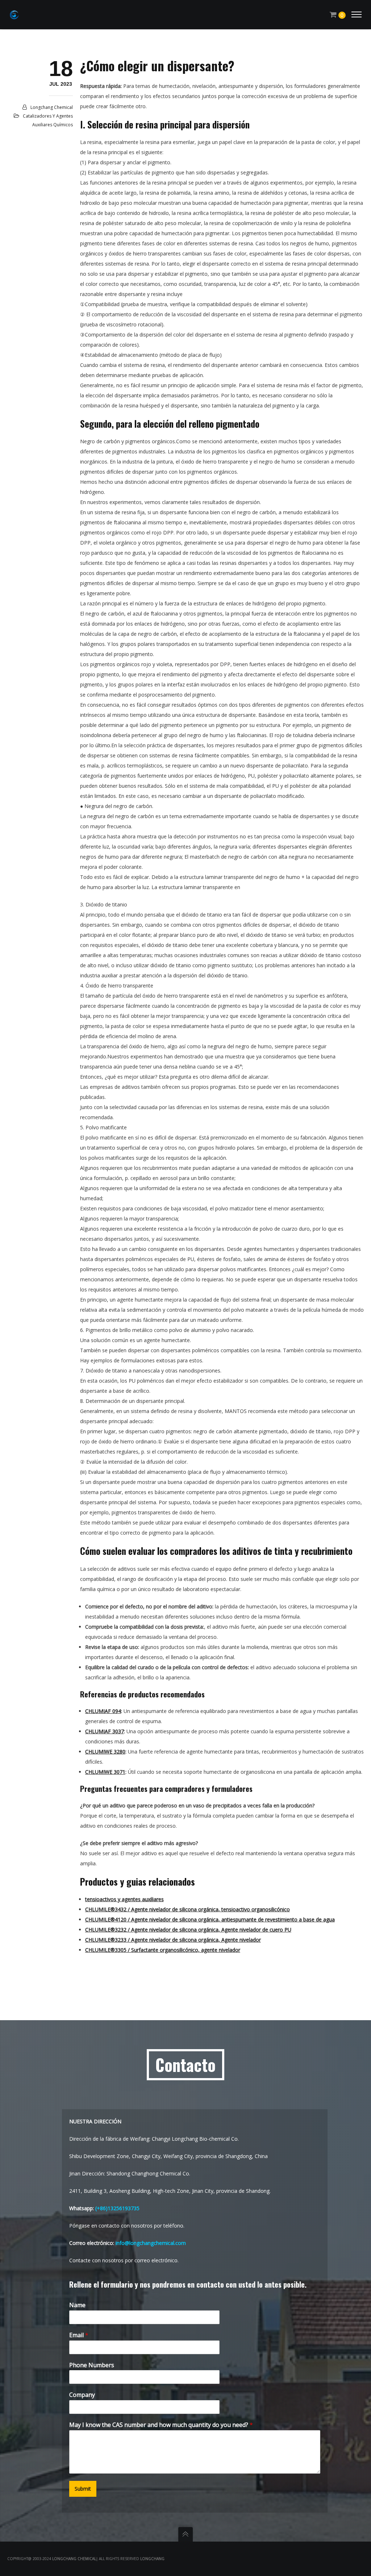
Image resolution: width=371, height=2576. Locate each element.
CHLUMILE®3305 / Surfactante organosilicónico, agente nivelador (163, 1950)
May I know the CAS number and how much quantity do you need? (161, 2425)
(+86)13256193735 (117, 2208)
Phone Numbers (92, 2365)
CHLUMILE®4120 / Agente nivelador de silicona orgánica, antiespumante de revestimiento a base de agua (210, 1919)
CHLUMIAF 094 (103, 1711)
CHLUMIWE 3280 (105, 1752)
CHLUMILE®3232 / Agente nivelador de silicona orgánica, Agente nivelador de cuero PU (188, 1930)
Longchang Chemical (52, 107)
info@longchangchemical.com (151, 2243)
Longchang (152, 2559)
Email (79, 2335)
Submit (83, 2489)
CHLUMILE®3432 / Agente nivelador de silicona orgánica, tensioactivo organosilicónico (187, 1909)
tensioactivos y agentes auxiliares (124, 1899)
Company (82, 2395)
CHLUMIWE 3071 (105, 1772)
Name (77, 2305)
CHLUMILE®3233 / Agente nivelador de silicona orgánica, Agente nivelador (173, 1940)
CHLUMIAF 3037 (105, 1731)
